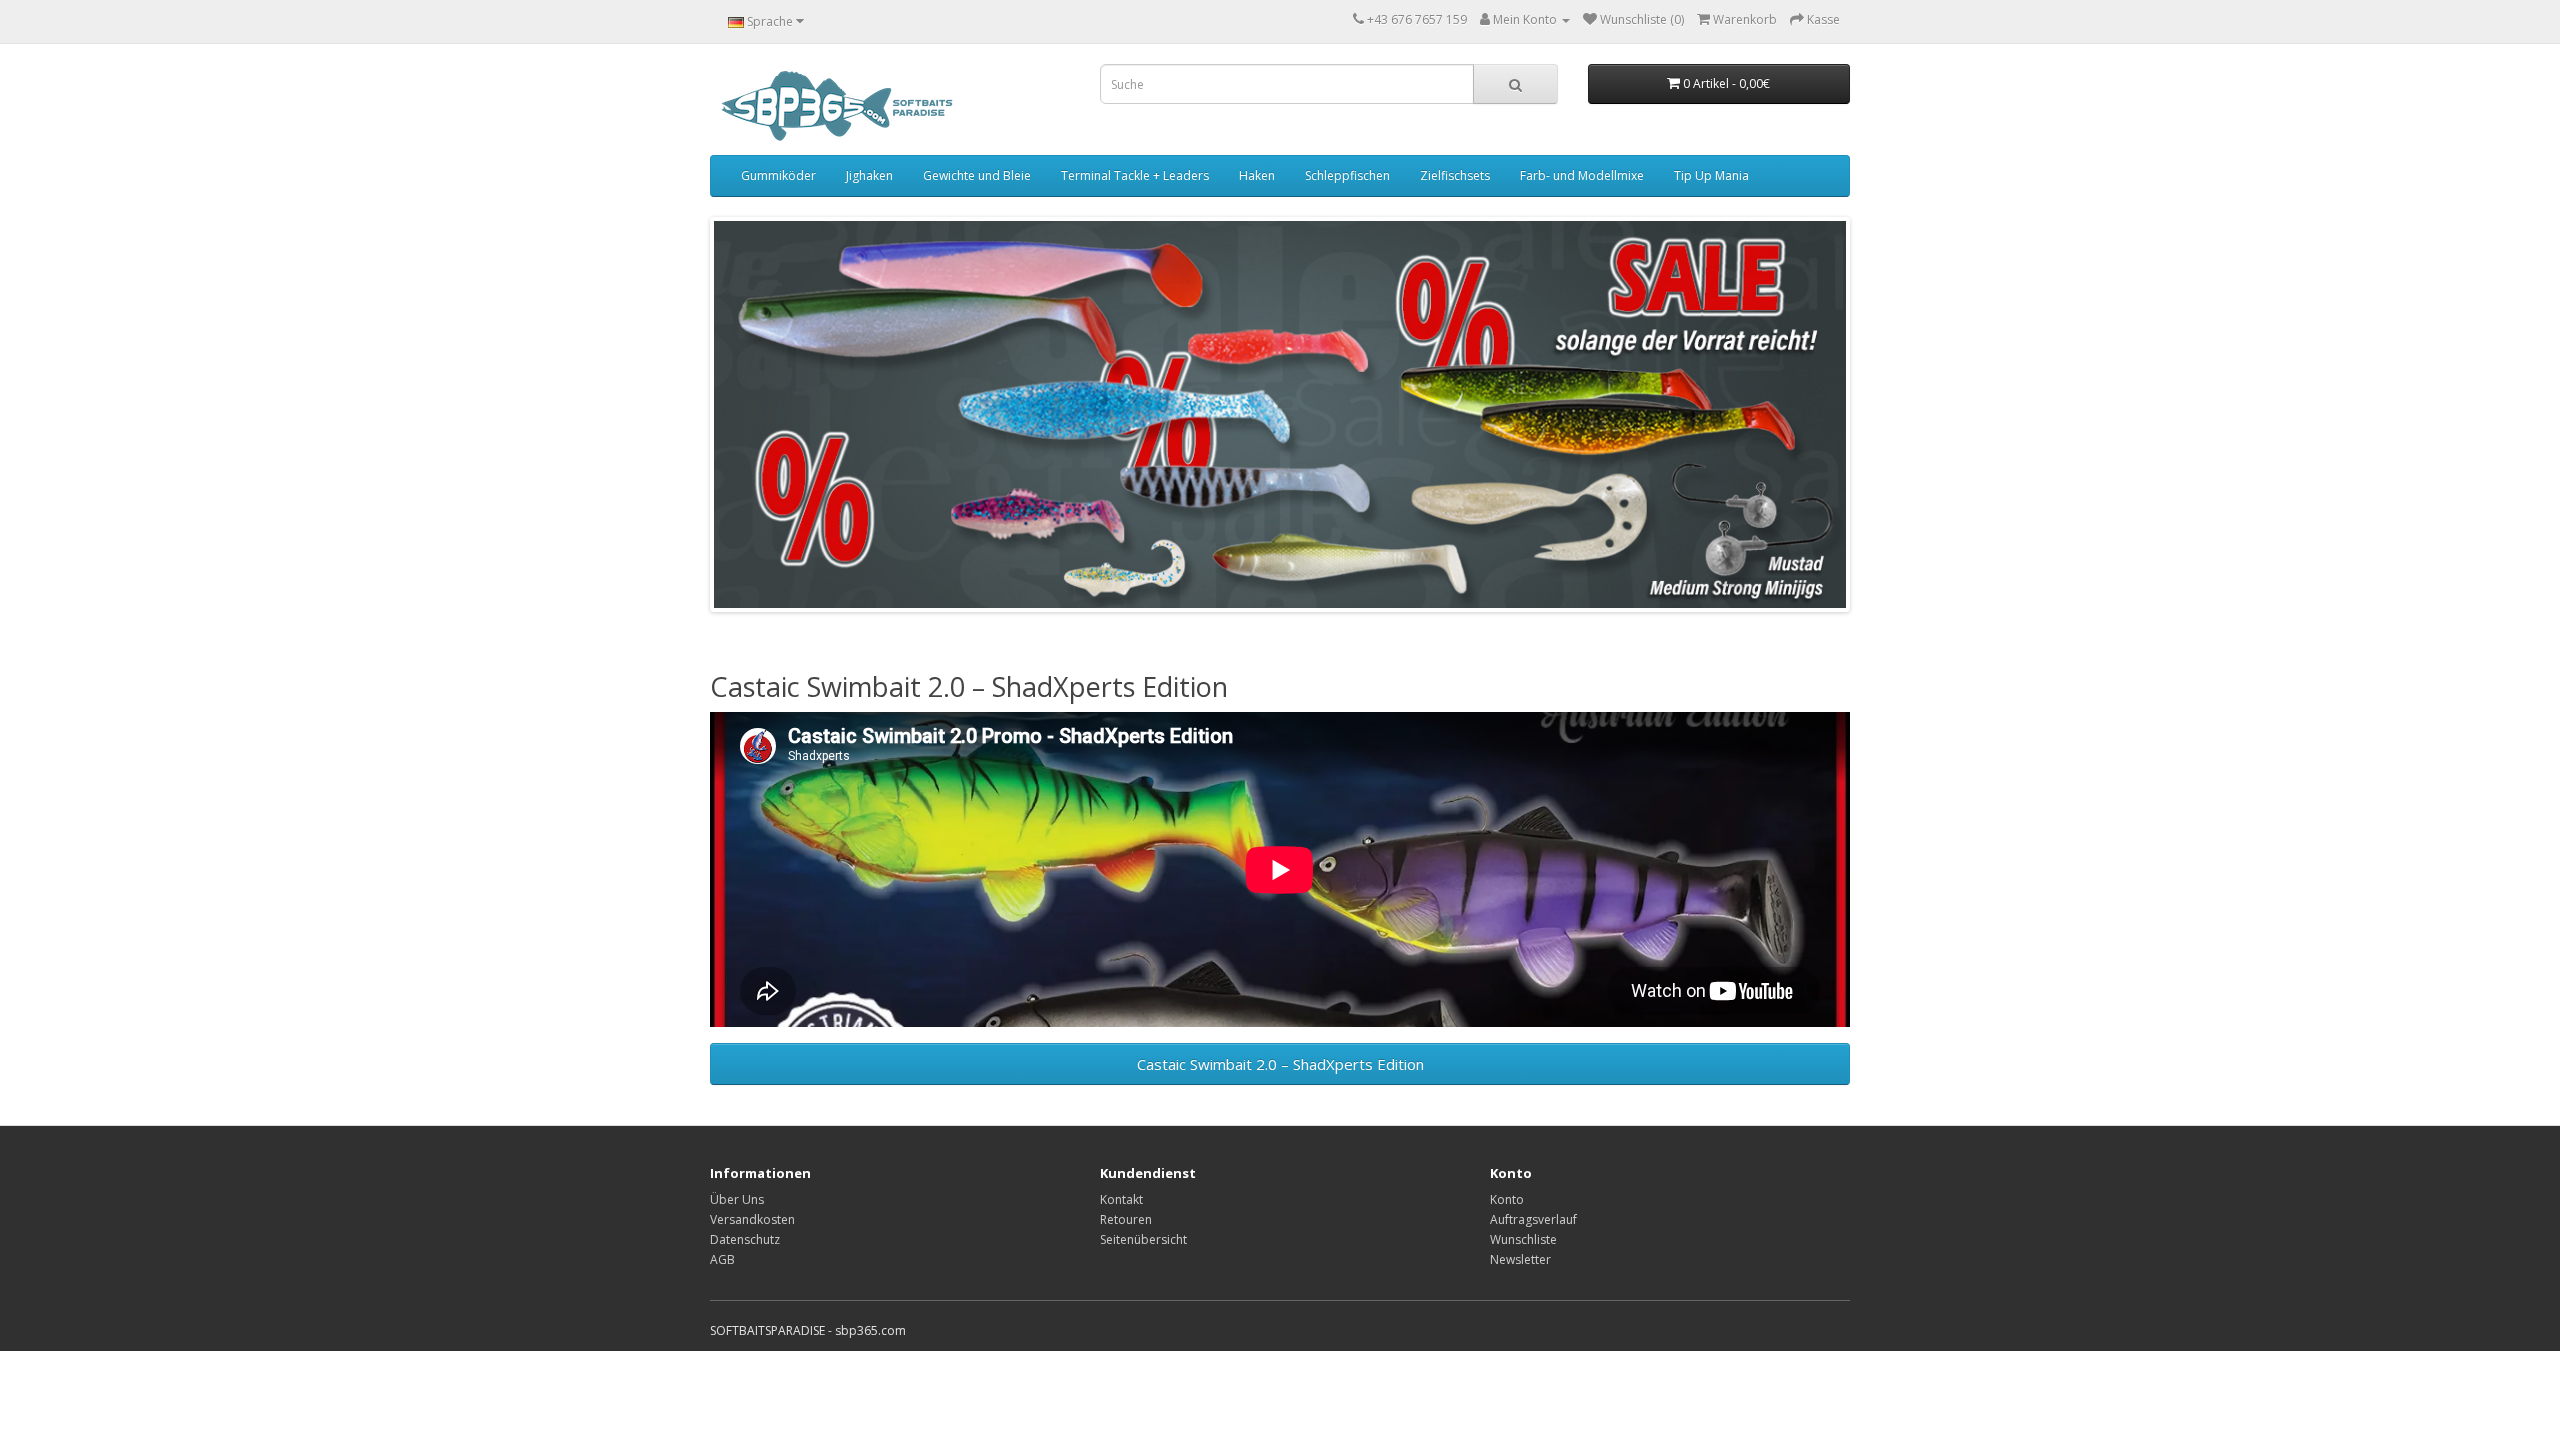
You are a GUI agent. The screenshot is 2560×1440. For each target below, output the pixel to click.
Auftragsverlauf (1533, 1219)
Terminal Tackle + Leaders (1135, 175)
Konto (1507, 1199)
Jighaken (869, 175)
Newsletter (1520, 1259)
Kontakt (1121, 1199)
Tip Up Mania (1711, 175)
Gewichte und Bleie (977, 175)
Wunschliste (1523, 1239)
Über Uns (737, 1199)
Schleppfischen (1347, 175)
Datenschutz (745, 1239)
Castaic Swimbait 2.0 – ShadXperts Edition (1280, 1064)
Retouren (1126, 1219)
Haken (1257, 175)
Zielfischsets (1455, 175)
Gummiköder (778, 175)
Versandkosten (752, 1219)
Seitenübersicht (1143, 1239)
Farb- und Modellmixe (1582, 175)
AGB (722, 1259)
